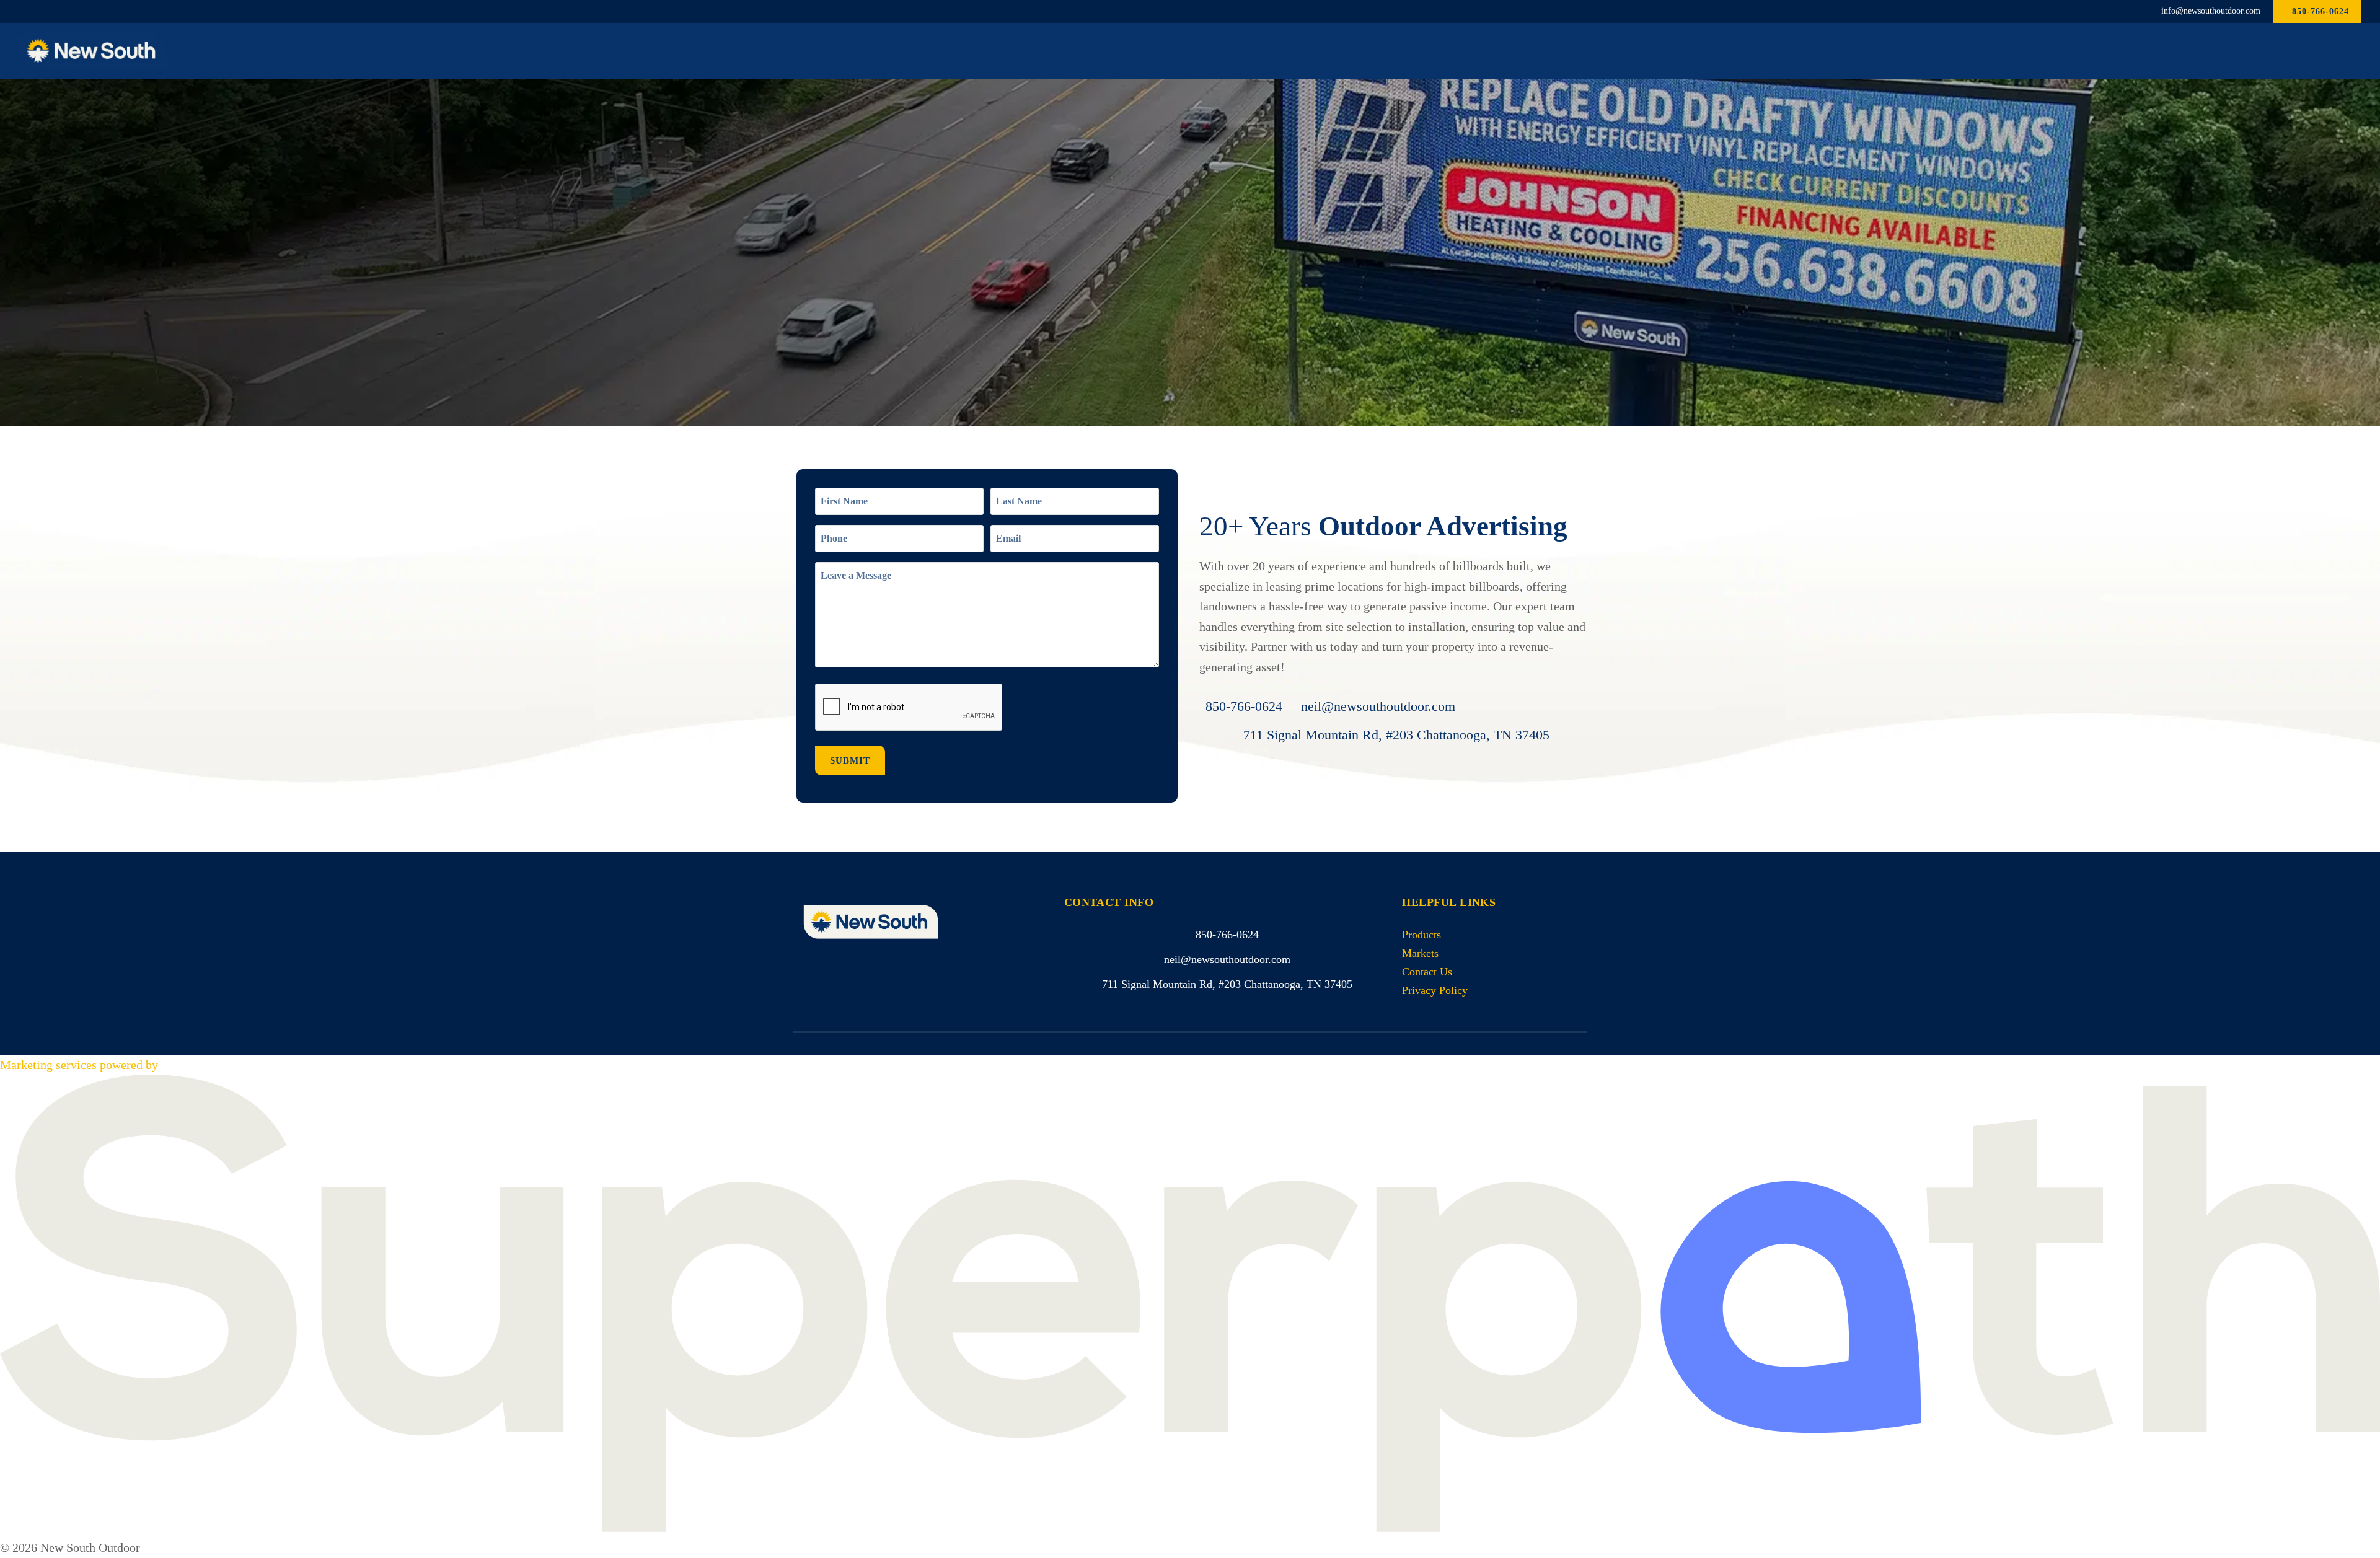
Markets (1420, 953)
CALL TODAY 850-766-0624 (877, 328)
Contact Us (1427, 972)
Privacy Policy (1435, 990)
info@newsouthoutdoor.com (2211, 11)
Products (1421, 935)
